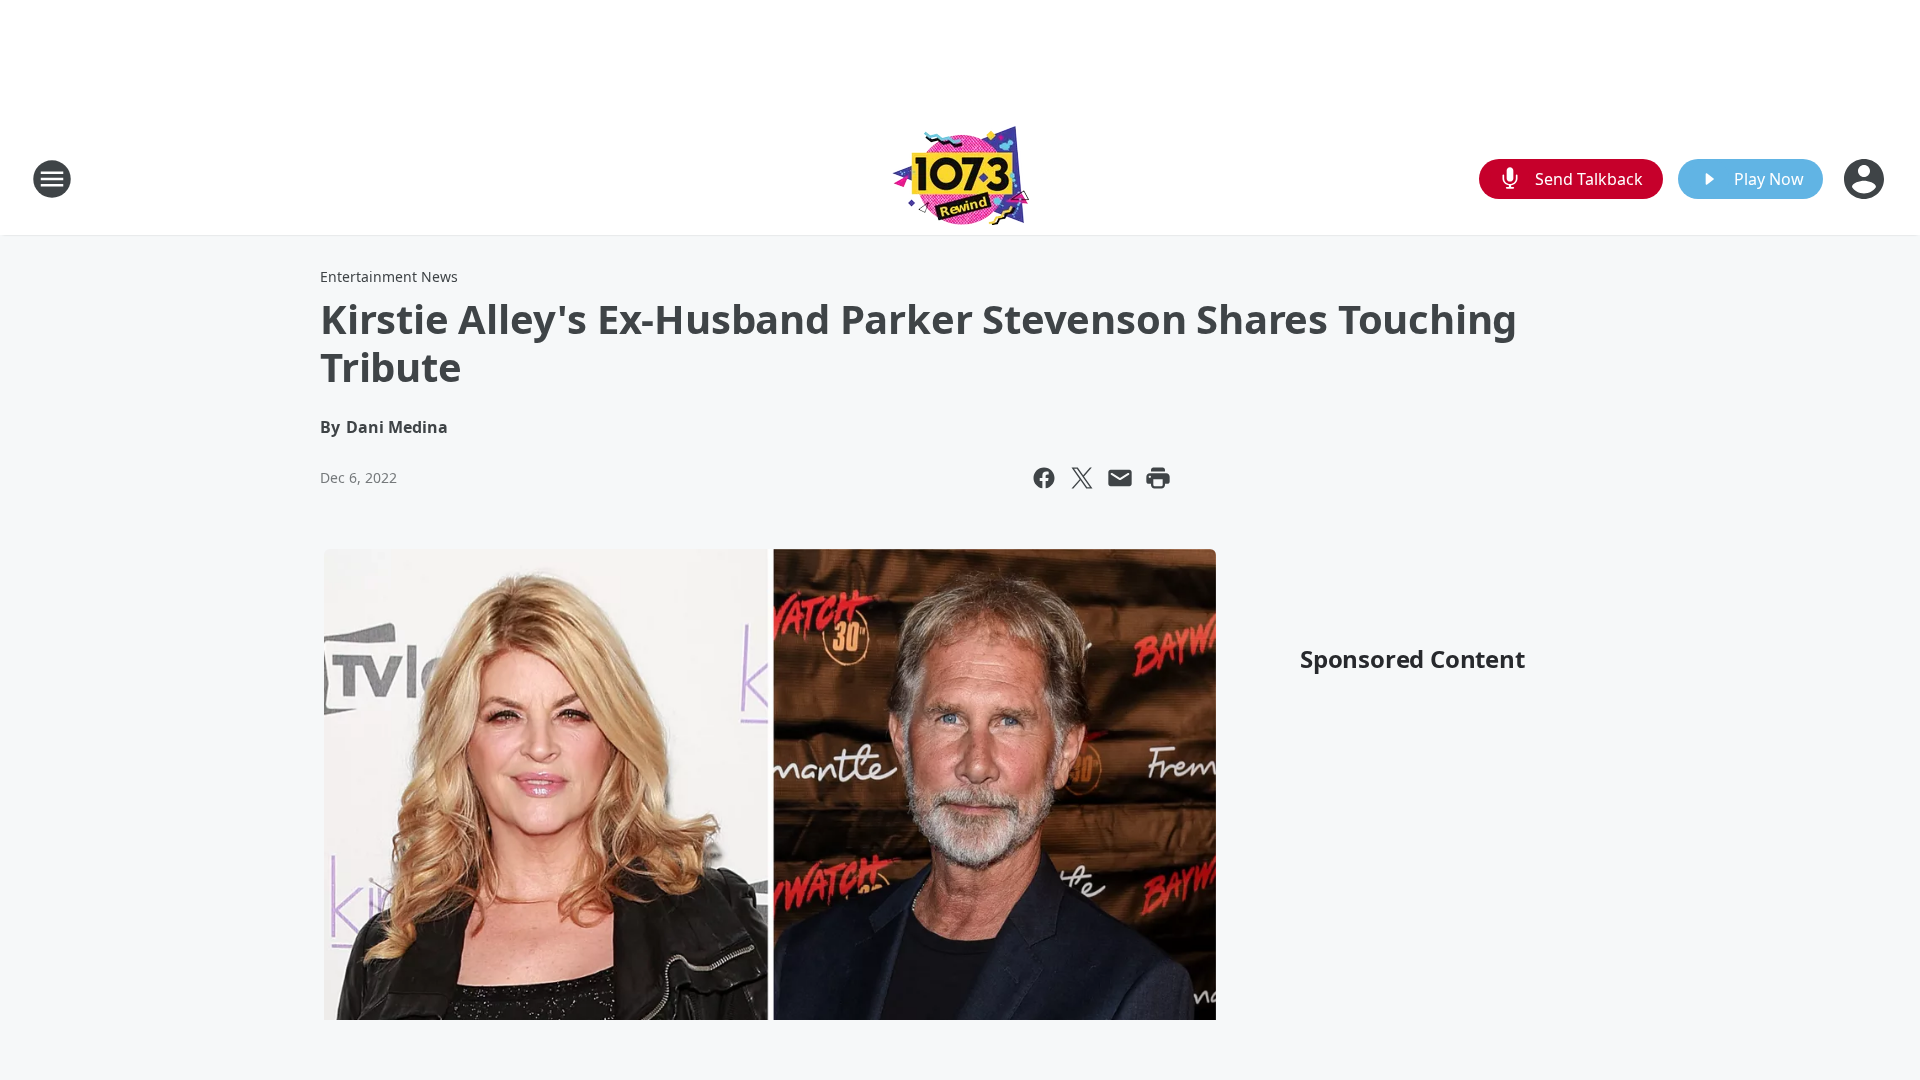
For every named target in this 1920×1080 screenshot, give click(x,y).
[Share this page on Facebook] (1044, 478)
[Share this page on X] (1082, 478)
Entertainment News (389, 276)
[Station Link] (960, 178)
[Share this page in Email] (1120, 478)
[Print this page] (1158, 478)
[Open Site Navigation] (52, 179)
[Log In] (1866, 179)
